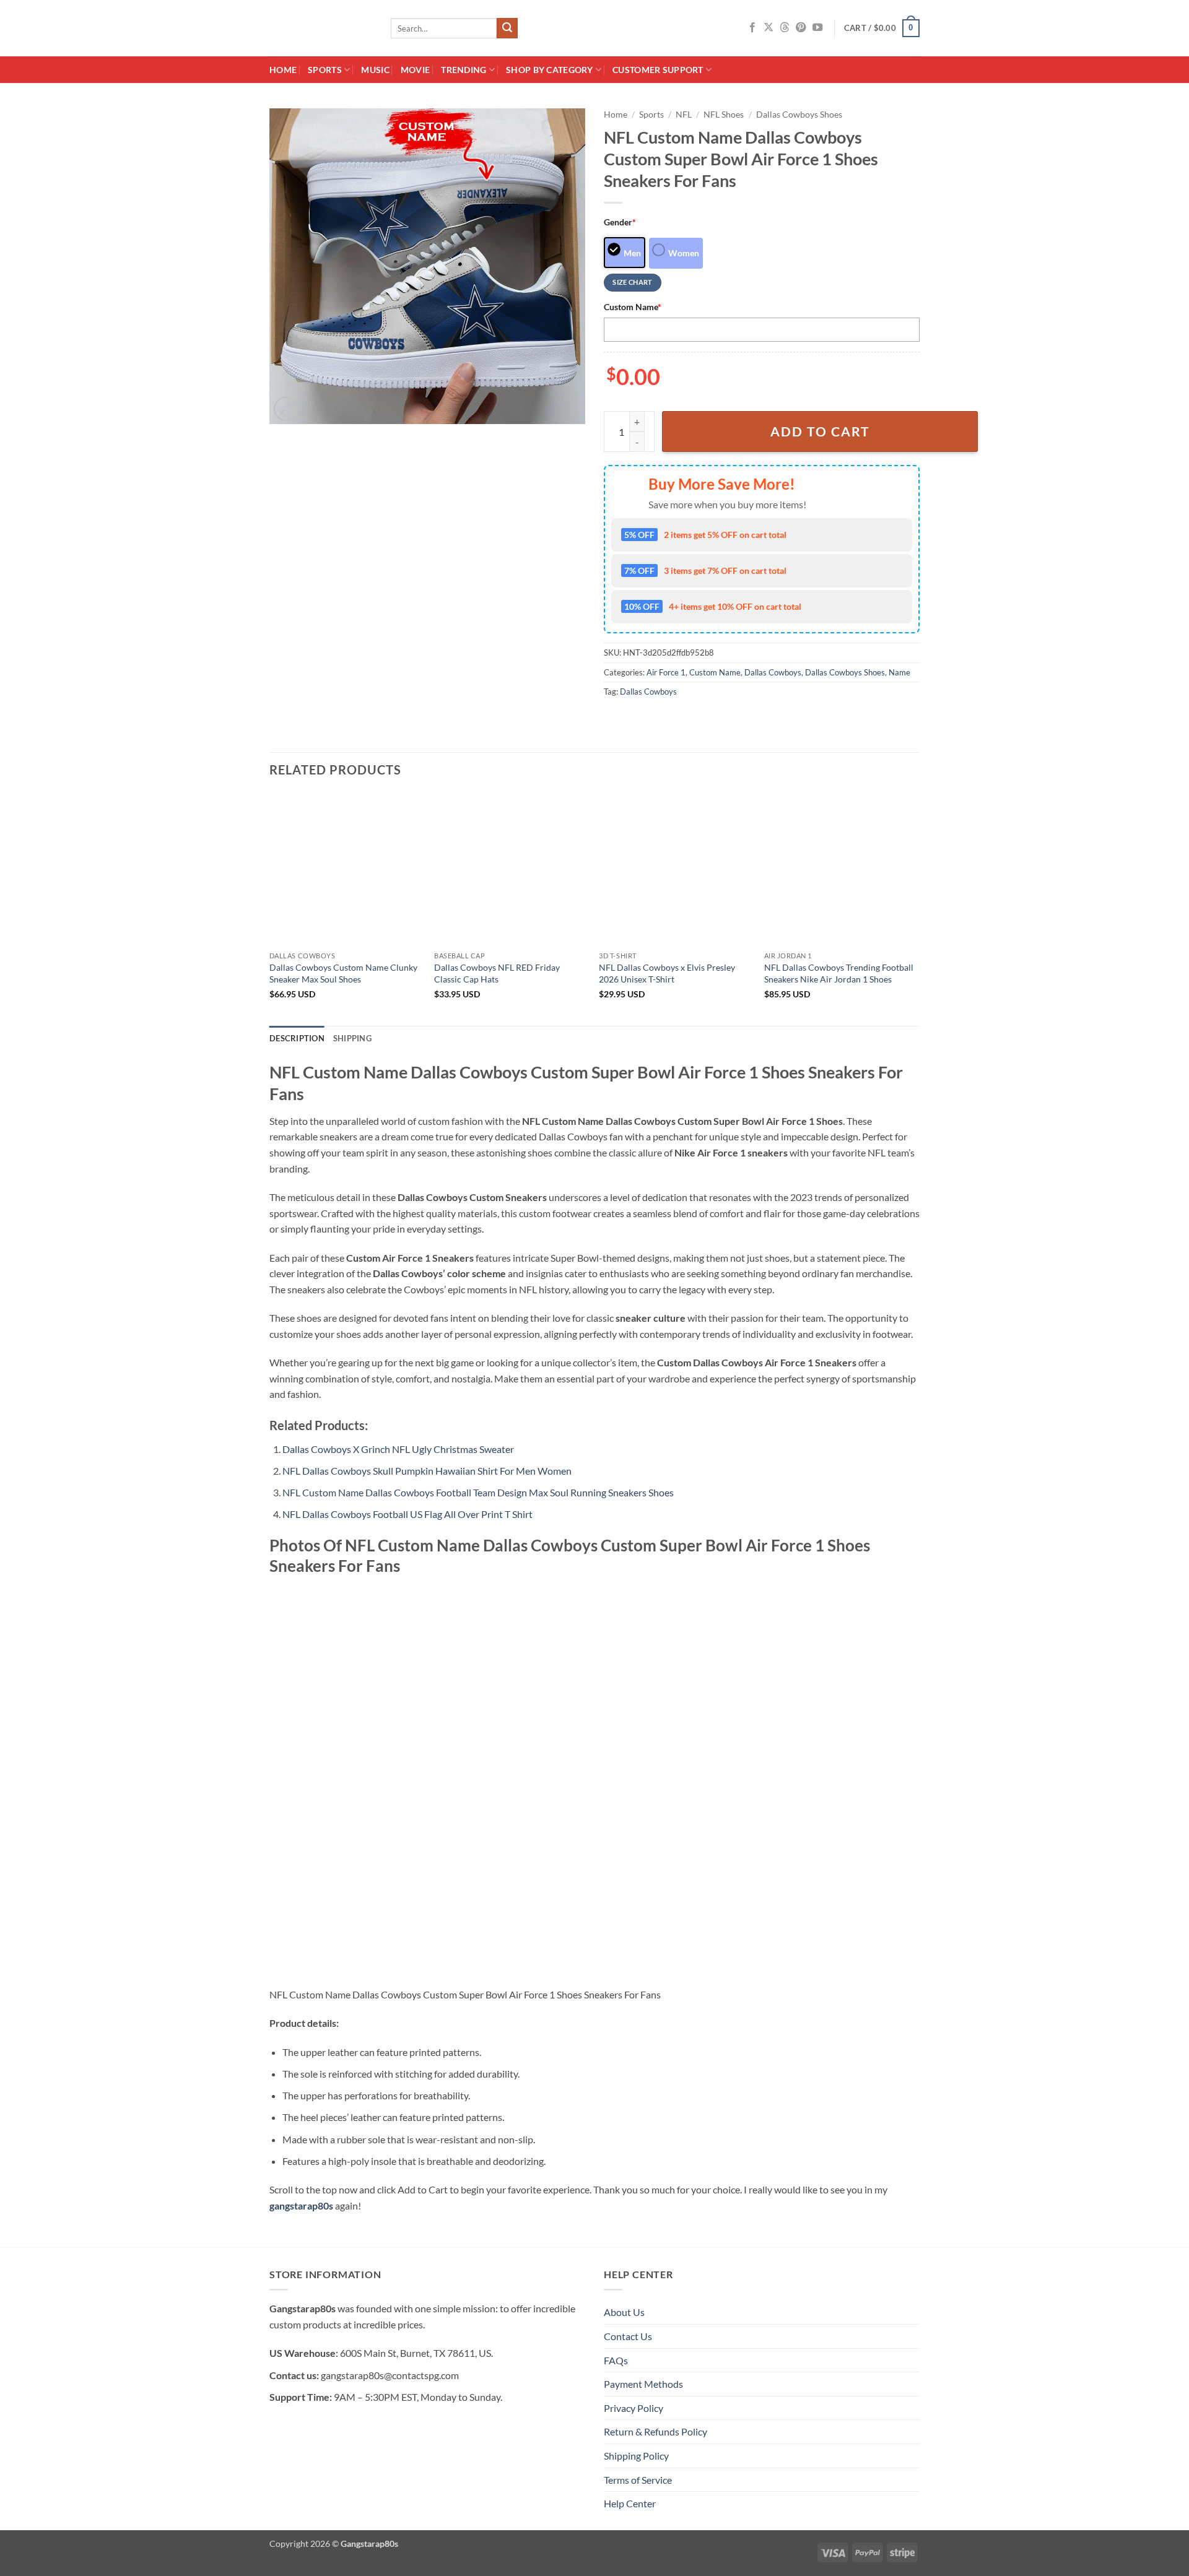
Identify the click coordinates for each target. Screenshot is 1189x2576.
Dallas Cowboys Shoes (799, 115)
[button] (882, 28)
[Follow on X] (769, 28)
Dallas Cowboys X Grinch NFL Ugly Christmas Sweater (398, 1449)
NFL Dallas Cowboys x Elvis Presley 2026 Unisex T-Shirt (667, 973)
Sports (325, 70)
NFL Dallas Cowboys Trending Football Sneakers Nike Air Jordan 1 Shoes (839, 973)
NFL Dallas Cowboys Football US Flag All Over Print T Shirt (407, 1514)
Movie (415, 70)
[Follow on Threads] (785, 28)
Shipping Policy (636, 2456)
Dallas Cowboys (773, 672)
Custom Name (633, 307)
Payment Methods (643, 2384)
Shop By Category (550, 70)
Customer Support (658, 70)
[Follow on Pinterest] (801, 28)
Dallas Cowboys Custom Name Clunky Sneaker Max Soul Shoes (343, 973)
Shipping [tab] (352, 1038)
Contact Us (628, 2336)
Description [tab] (297, 1038)
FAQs (616, 2360)
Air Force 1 (666, 672)
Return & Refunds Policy (655, 2431)
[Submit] (507, 28)
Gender (620, 222)
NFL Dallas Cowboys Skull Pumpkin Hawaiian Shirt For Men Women (427, 1471)
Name (899, 672)
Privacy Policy (634, 2408)
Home (283, 70)
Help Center (630, 2503)
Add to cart (820, 432)
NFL (684, 115)
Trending (464, 70)
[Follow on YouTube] (817, 28)
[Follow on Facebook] (752, 28)
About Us (624, 2312)
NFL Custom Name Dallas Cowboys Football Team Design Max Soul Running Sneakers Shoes (478, 1492)
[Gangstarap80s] (321, 28)
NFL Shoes (724, 115)
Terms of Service (638, 2480)
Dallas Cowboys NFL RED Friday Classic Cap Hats (497, 973)
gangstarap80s (301, 2205)
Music (375, 70)
